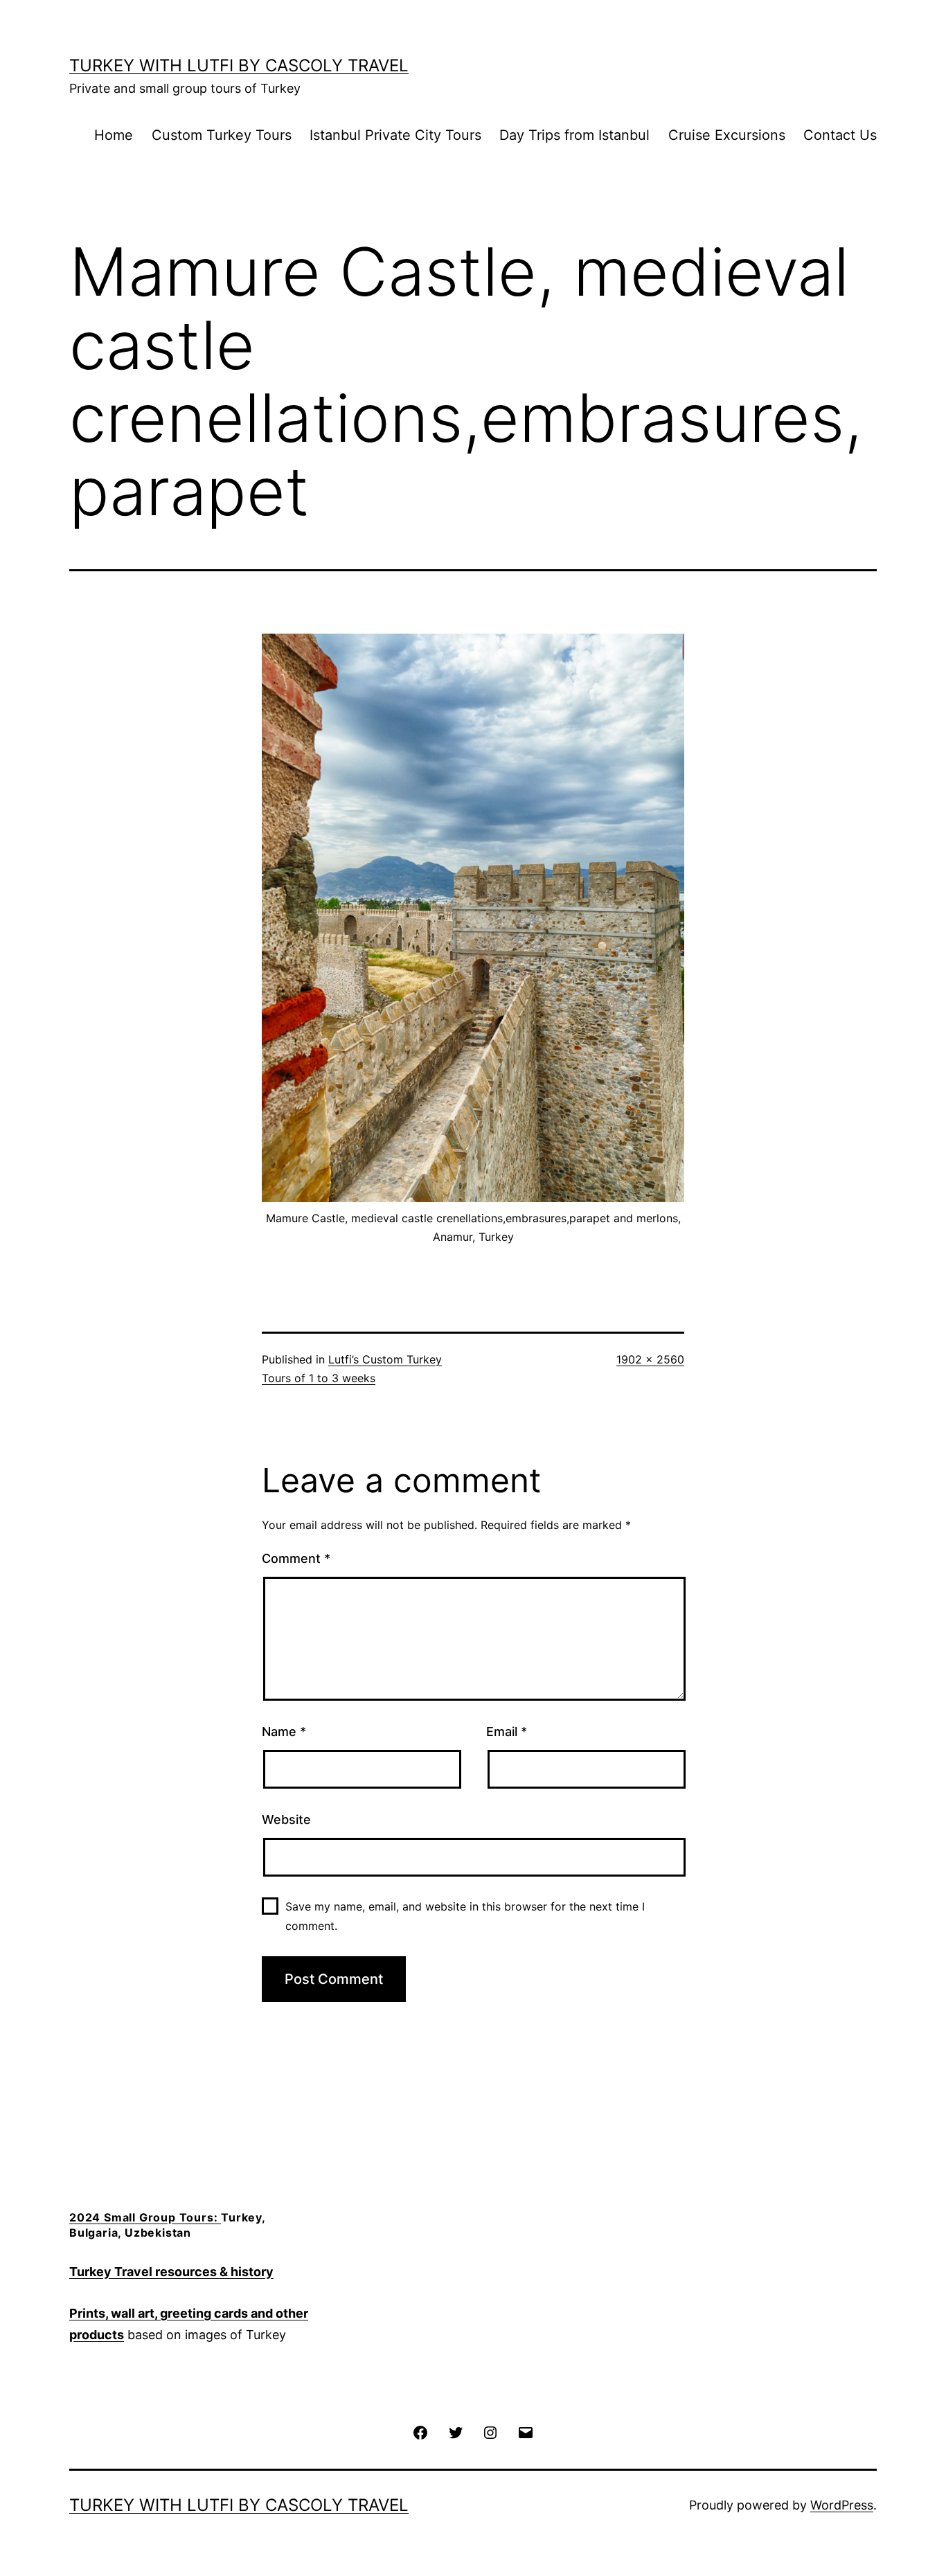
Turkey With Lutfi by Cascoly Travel (239, 65)
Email (507, 1732)
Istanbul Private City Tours (395, 135)
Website (286, 1819)
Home (114, 135)
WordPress (842, 2505)
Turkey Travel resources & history (171, 2272)
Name (284, 1732)
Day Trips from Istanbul (574, 135)
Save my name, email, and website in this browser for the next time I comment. (465, 1916)
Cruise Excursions (727, 135)
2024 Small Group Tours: (145, 2217)
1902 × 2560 (650, 1359)
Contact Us (840, 135)
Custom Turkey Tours (222, 135)
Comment (296, 1558)
